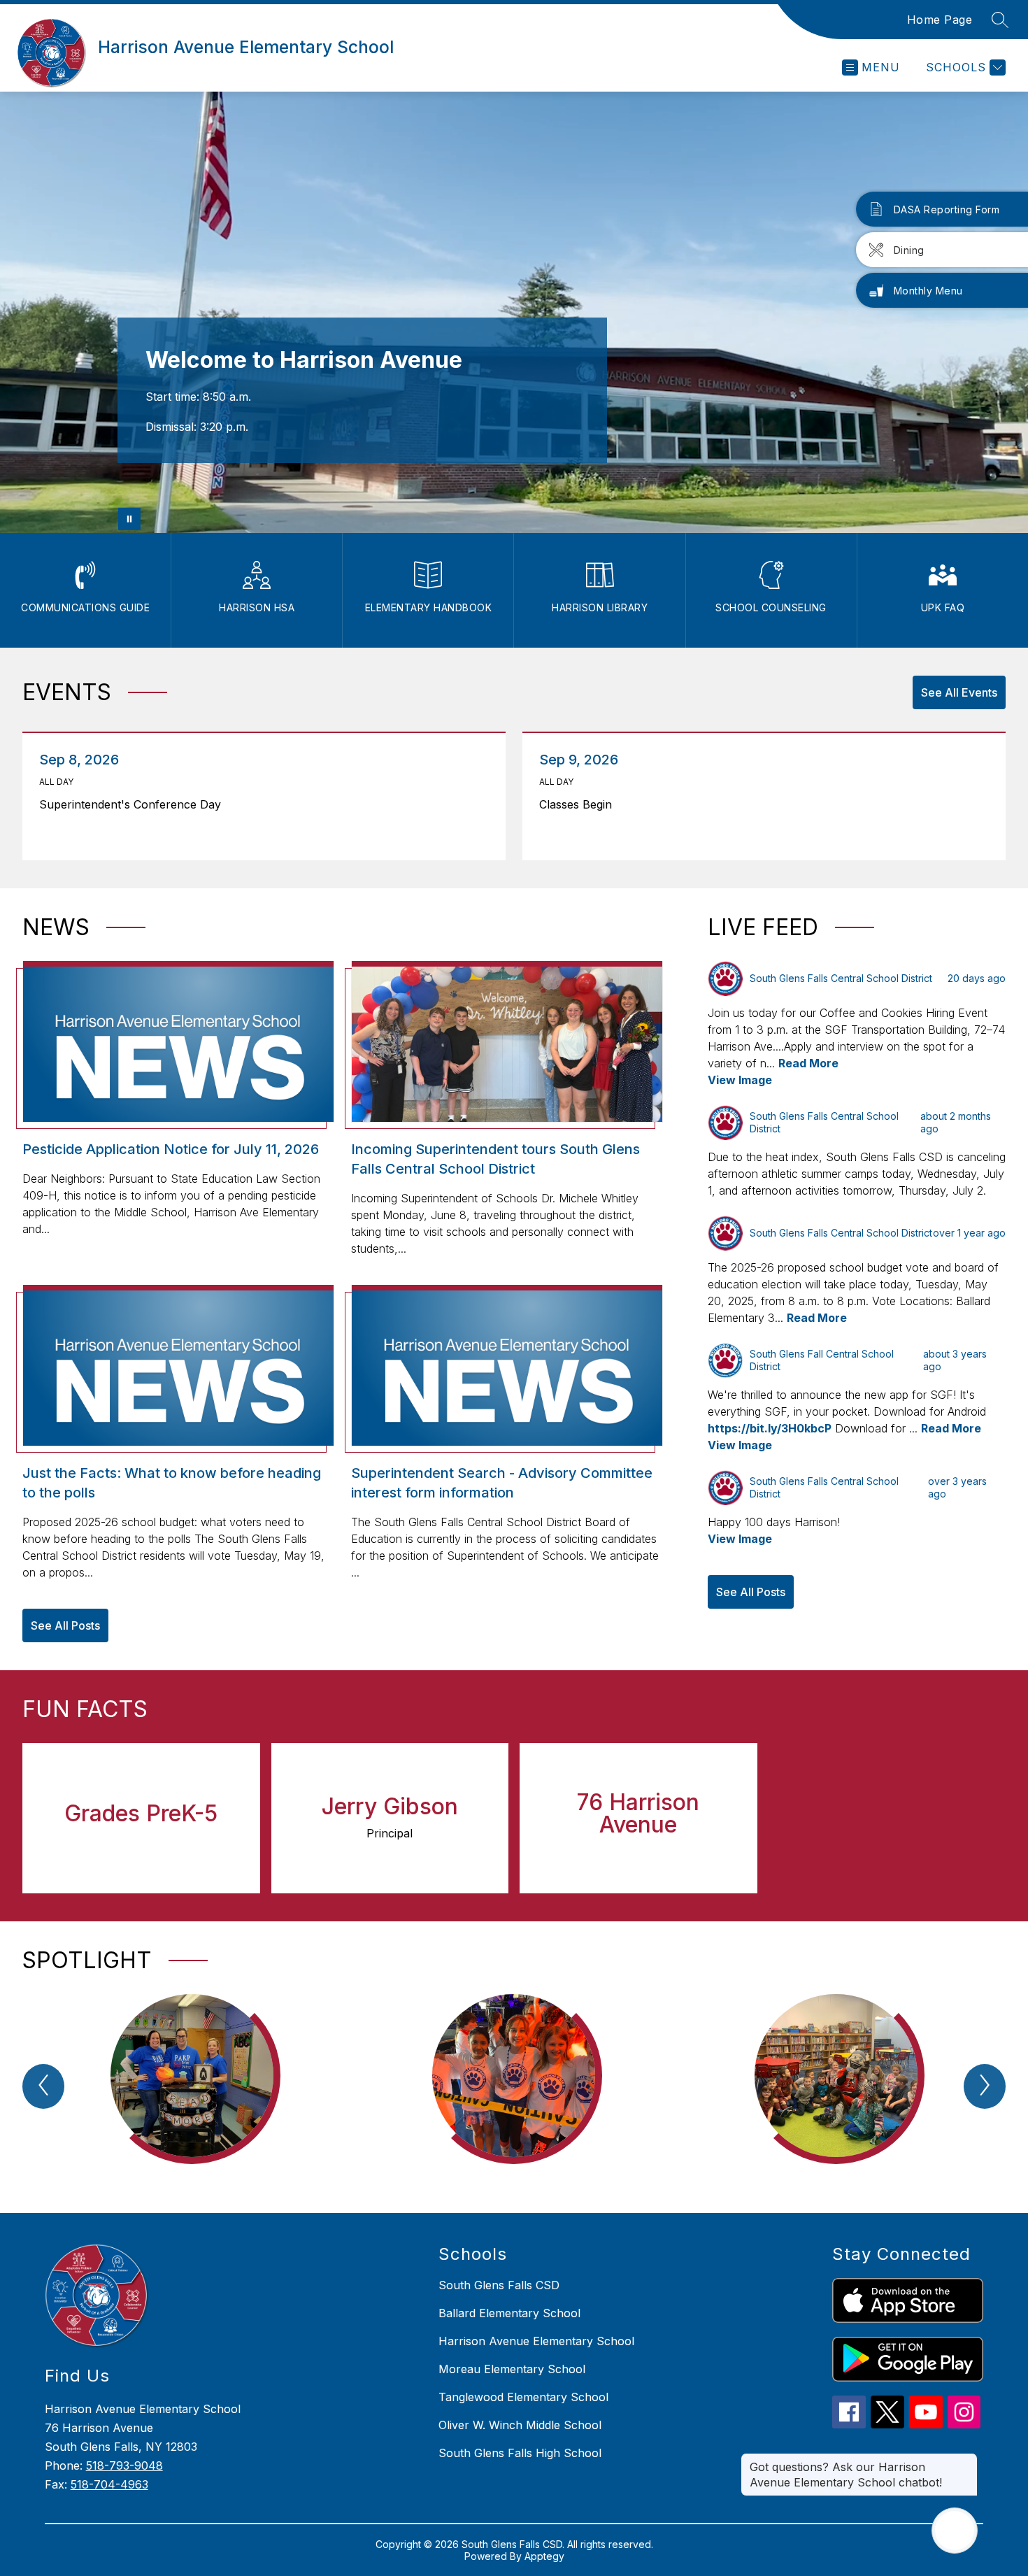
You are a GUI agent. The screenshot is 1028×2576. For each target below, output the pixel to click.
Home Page (940, 20)
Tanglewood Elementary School (523, 2397)
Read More (808, 1063)
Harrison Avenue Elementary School (536, 2341)
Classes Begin (579, 804)
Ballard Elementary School (509, 2313)
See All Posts (65, 1625)
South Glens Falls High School (520, 2453)
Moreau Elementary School (512, 2369)
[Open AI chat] (955, 2531)
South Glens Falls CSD (499, 2285)
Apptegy (544, 2556)
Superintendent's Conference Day (134, 804)
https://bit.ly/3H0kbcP (770, 1428)
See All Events (959, 692)
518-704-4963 (109, 2484)
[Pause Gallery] (129, 519)
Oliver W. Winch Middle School (520, 2425)
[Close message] (966, 2460)
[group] (192, 2090)
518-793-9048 (124, 2465)
